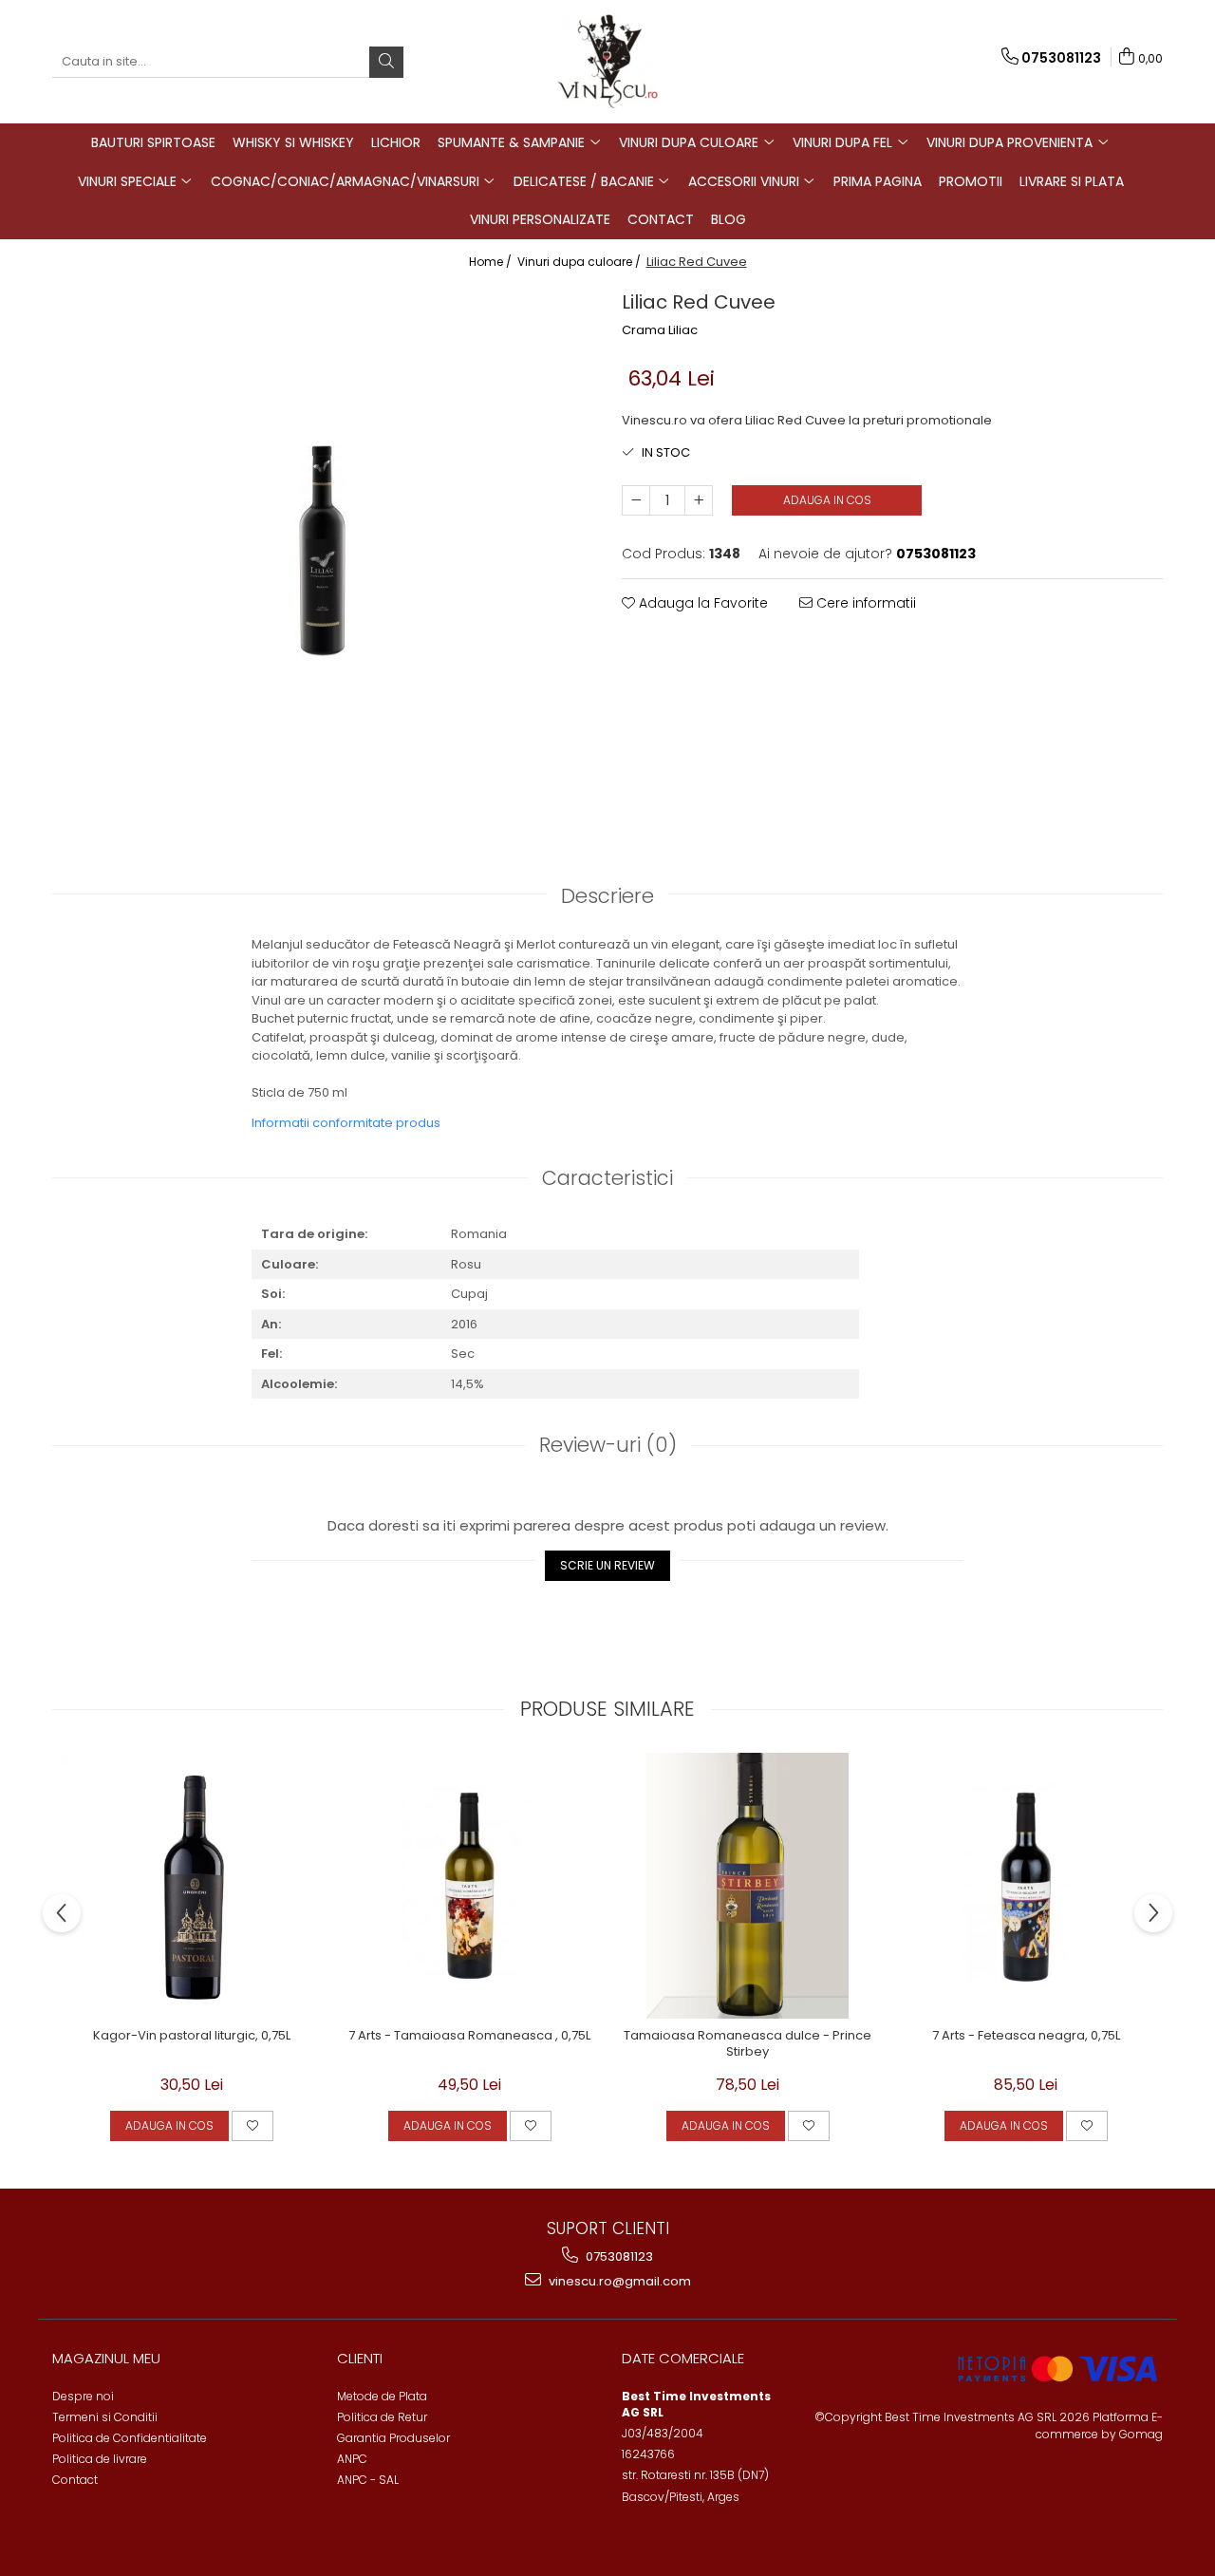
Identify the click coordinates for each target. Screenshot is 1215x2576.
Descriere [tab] (607, 896)
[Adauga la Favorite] (252, 2126)
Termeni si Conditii (105, 2417)
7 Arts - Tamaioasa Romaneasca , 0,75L (469, 2036)
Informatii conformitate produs (346, 1123)
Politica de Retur (382, 2417)
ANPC (352, 2459)
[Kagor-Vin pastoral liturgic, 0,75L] (191, 1886)
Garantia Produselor (393, 2438)
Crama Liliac (660, 330)
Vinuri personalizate (540, 219)
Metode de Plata (382, 2396)
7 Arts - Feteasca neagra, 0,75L (1026, 2036)
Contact (661, 219)
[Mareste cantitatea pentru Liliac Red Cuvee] (699, 500)
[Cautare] (386, 62)
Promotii (971, 181)
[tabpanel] (323, 551)
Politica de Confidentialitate (130, 2438)
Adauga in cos (827, 500)
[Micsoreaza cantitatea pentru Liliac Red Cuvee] (636, 500)
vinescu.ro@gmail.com (618, 2281)
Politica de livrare (100, 2459)
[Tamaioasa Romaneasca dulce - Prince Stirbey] (748, 1886)
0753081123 (618, 2256)
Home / (492, 262)
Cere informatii (864, 603)
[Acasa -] (607, 62)
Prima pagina (878, 181)
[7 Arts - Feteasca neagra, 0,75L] (1026, 1886)
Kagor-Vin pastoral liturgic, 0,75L (192, 2036)
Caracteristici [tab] (607, 1178)
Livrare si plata (1072, 181)
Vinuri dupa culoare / (580, 262)
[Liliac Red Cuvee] (323, 551)
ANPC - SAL (368, 2480)
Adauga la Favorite (701, 603)
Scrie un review (607, 1565)
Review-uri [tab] (608, 1445)
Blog (729, 219)
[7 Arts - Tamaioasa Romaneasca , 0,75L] (469, 1886)
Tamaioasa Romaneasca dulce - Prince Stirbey (748, 2044)
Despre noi (83, 2396)
